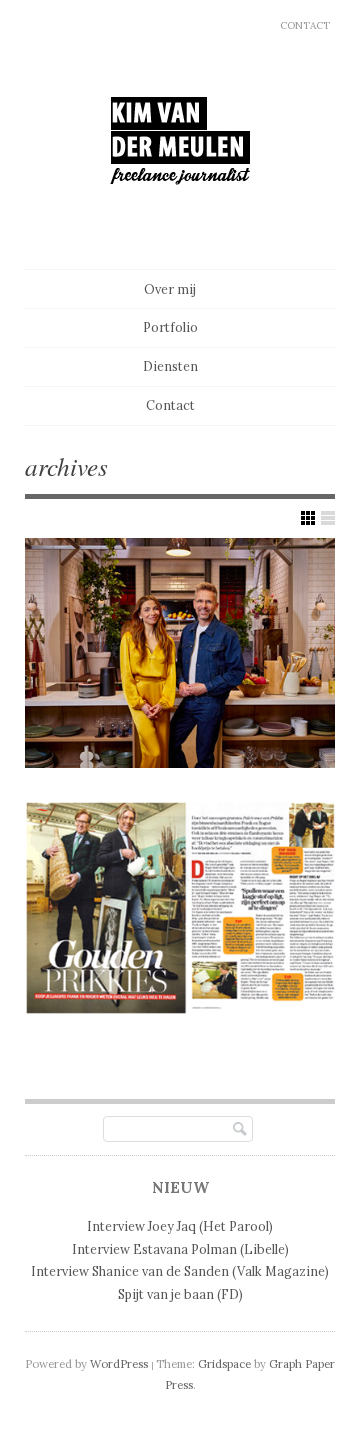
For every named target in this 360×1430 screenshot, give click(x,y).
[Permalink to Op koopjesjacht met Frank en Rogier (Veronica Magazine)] (180, 908)
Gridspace (224, 1364)
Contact (305, 25)
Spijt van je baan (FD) (180, 1294)
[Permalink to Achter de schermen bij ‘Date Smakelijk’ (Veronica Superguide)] (180, 653)
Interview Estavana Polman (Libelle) (180, 1249)
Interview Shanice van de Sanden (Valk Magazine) (180, 1271)
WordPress (119, 1364)
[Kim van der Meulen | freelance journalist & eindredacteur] (180, 222)
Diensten (170, 366)
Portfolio (170, 327)
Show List (328, 518)
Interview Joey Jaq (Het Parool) (180, 1226)
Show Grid (308, 518)
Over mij (170, 289)
